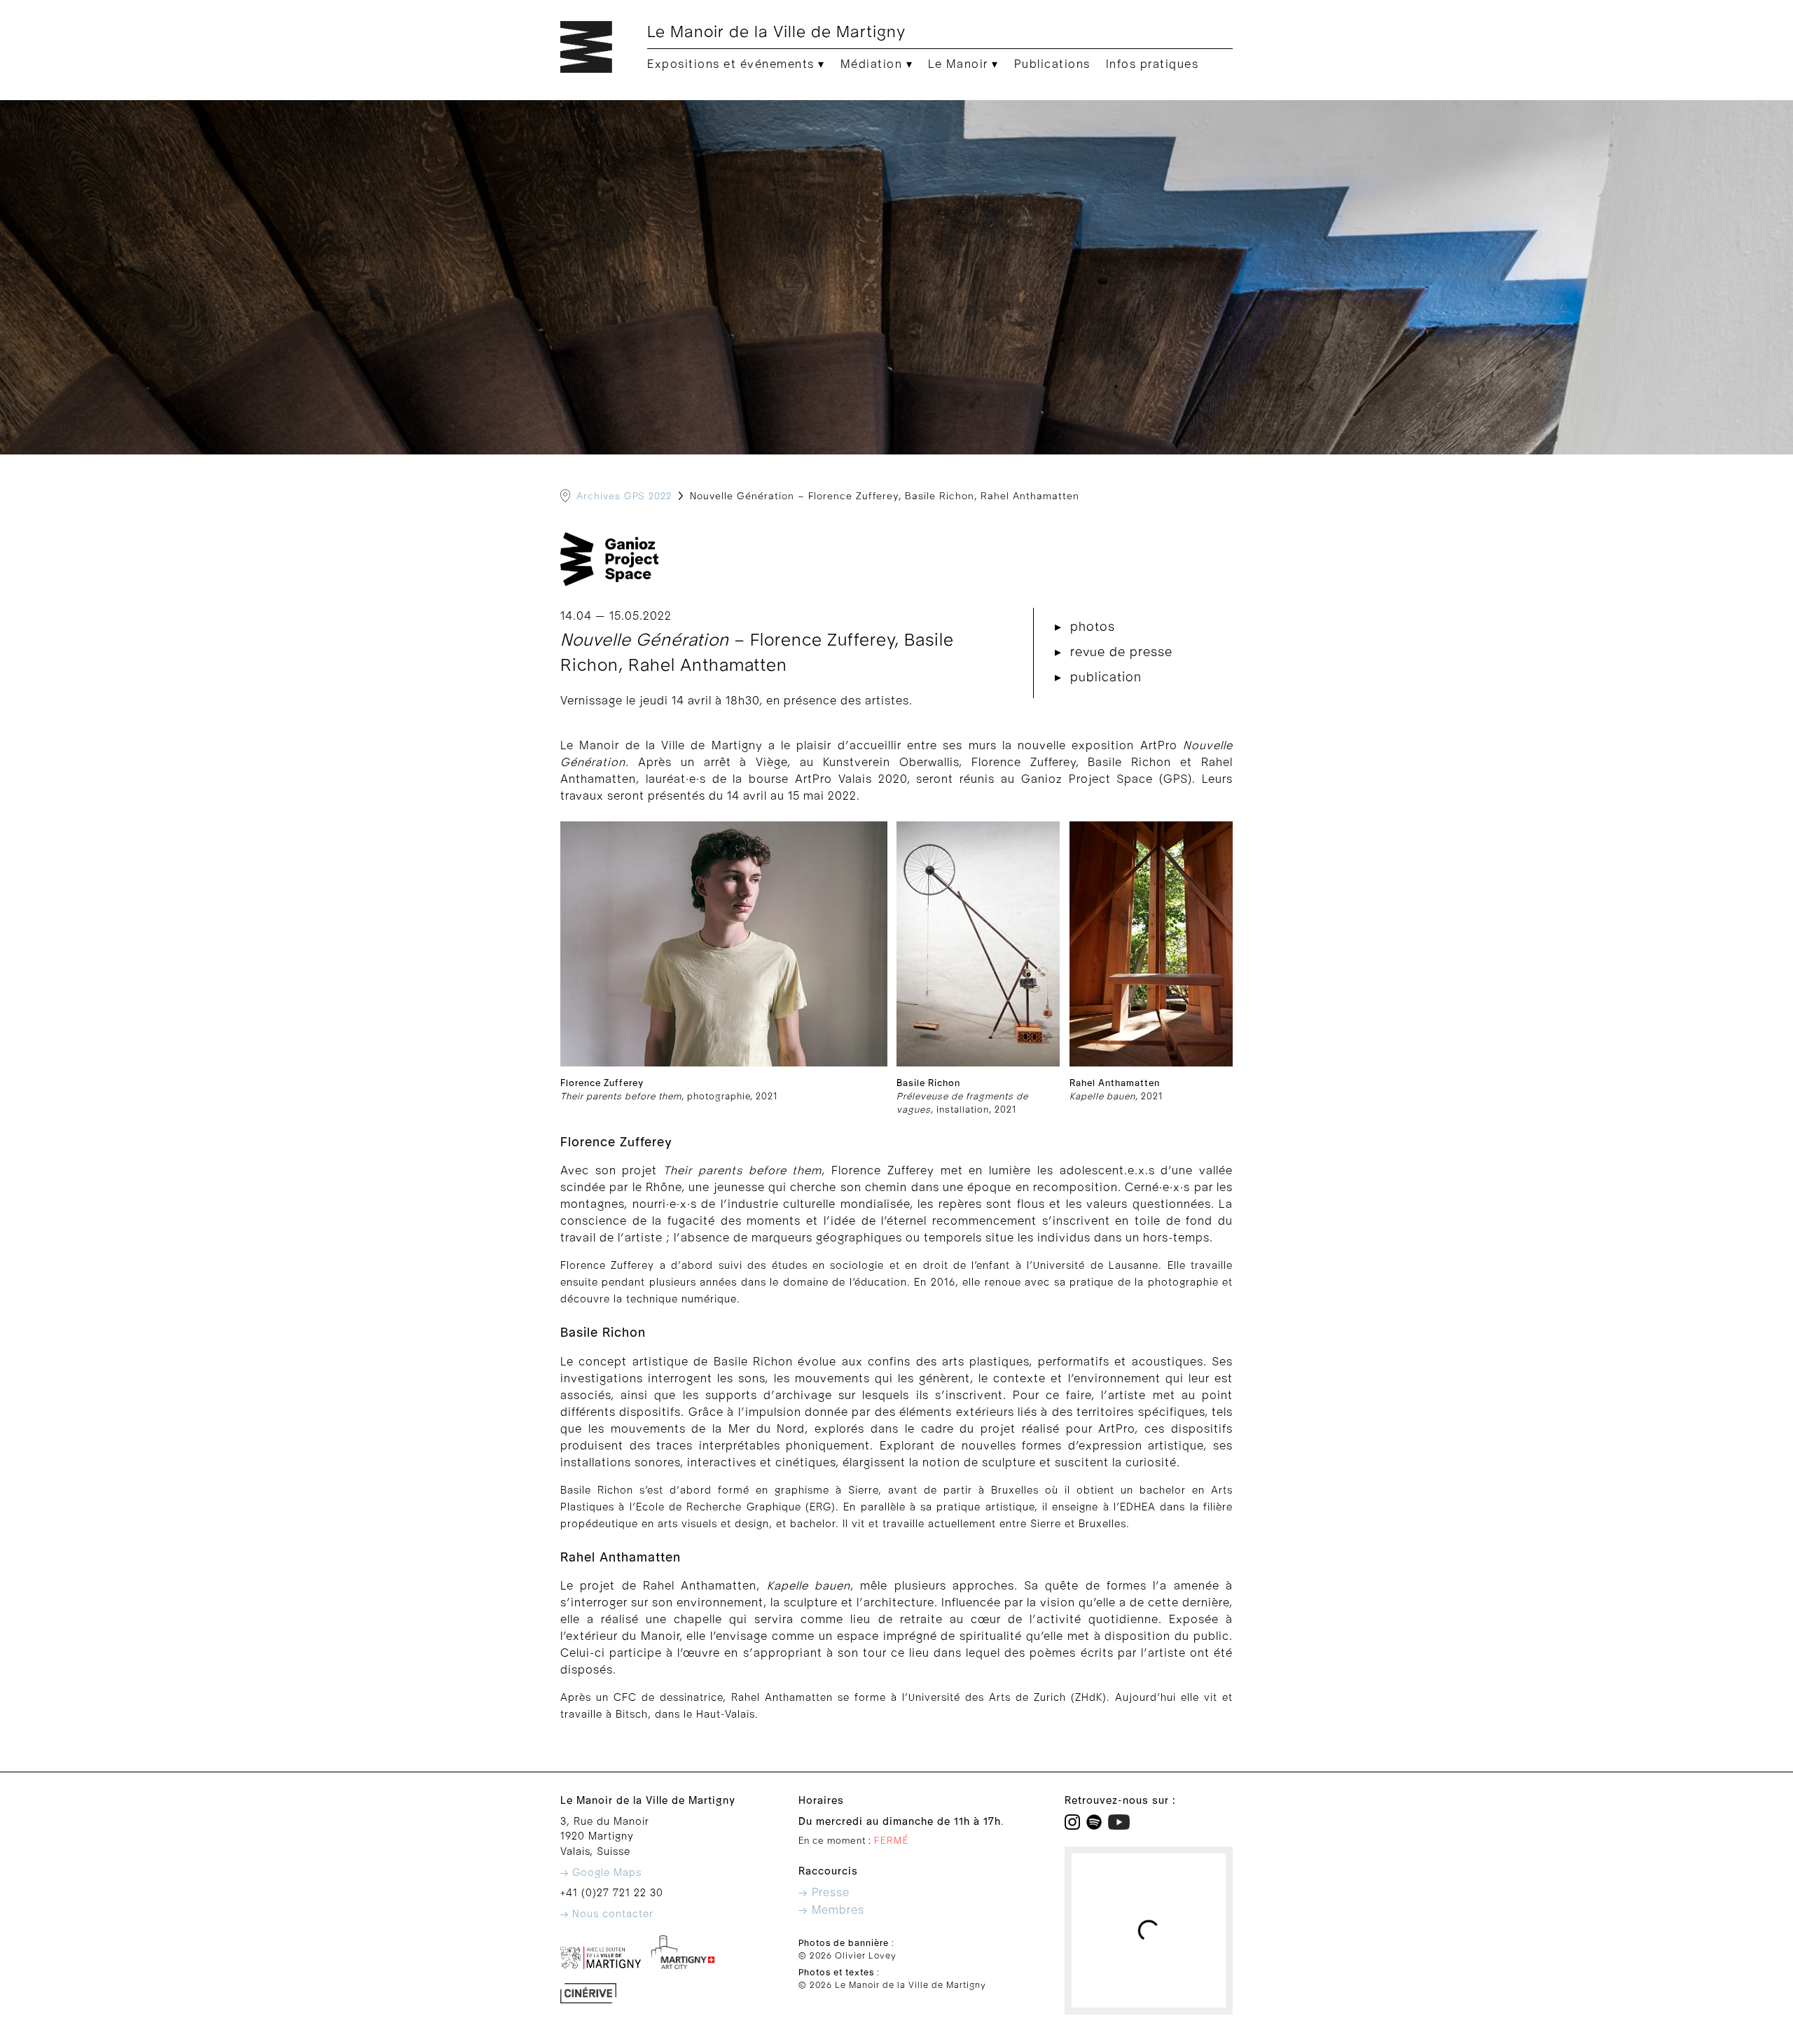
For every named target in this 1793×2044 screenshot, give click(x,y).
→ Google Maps (601, 1873)
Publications (1052, 64)
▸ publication (1098, 677)
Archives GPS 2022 (624, 496)
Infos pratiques (1152, 64)
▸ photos (1085, 627)
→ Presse (824, 1893)
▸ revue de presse (1114, 652)
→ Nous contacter (607, 1914)
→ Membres (831, 1910)
